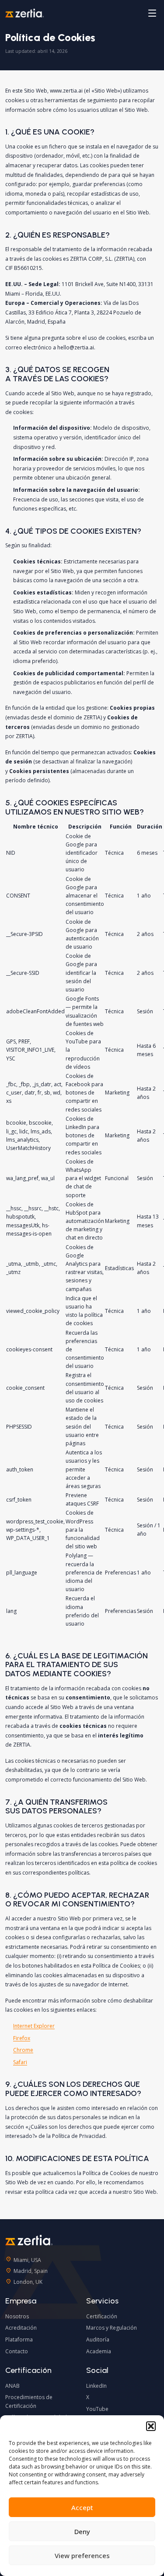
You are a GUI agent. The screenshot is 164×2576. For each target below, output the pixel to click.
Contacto (17, 2351)
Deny (82, 2531)
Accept (82, 2507)
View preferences (82, 2555)
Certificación (102, 2316)
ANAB (12, 2386)
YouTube (97, 2409)
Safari (20, 2062)
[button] (151, 2426)
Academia (99, 2351)
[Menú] (152, 13)
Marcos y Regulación (112, 2328)
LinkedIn (96, 2386)
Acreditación (21, 2328)
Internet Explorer (34, 2026)
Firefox (22, 2038)
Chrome (23, 2050)
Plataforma (19, 2339)
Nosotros (17, 2316)
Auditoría (98, 2339)
